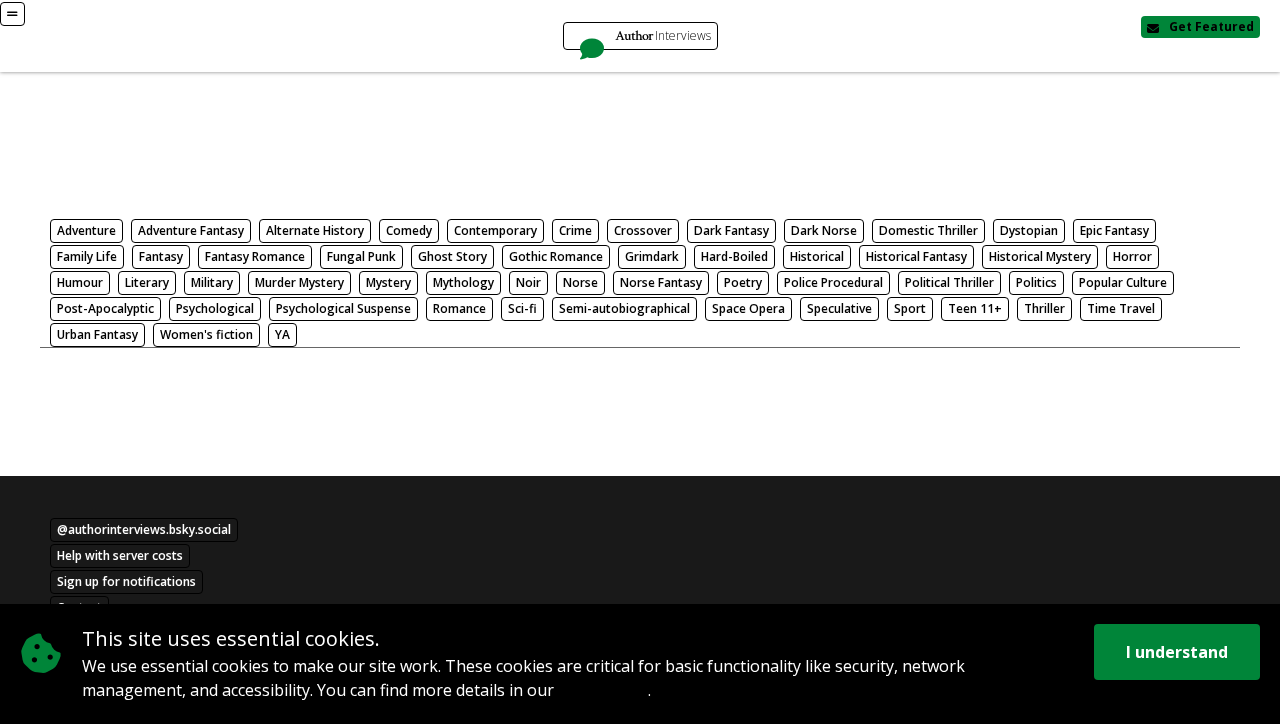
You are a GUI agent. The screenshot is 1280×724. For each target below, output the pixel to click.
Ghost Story (452, 256)
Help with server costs (120, 555)
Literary (147, 282)
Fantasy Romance (255, 256)
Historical (817, 256)
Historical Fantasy (916, 256)
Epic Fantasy (1114, 230)
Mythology (463, 282)
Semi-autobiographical (624, 308)
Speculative (839, 308)
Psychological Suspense (343, 308)
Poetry (743, 282)
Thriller (1044, 308)
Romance (459, 308)
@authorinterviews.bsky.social (144, 529)
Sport (910, 308)
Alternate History (315, 230)
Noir (528, 282)
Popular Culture (1123, 282)
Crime (575, 230)
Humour (80, 282)
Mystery (388, 282)
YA (282, 334)
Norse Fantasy (661, 282)
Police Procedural (833, 282)
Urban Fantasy (97, 334)
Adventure (86, 230)
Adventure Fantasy (191, 230)
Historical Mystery (1040, 256)
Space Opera (748, 308)
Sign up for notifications (126, 581)
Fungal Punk (361, 256)
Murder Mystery (299, 282)
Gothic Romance (556, 256)
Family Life (87, 256)
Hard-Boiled (734, 256)
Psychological (215, 308)
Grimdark (652, 256)
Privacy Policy (603, 691)
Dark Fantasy (731, 230)
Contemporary (495, 230)
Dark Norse (824, 230)
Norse (580, 282)
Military (212, 282)
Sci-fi (522, 308)
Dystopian (1029, 230)
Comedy (409, 230)
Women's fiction (206, 334)
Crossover (643, 230)
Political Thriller (949, 282)
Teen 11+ (975, 308)
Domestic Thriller (928, 230)
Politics (1036, 282)
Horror (1132, 256)
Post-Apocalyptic (105, 308)
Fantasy (161, 256)
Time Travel (1121, 308)
